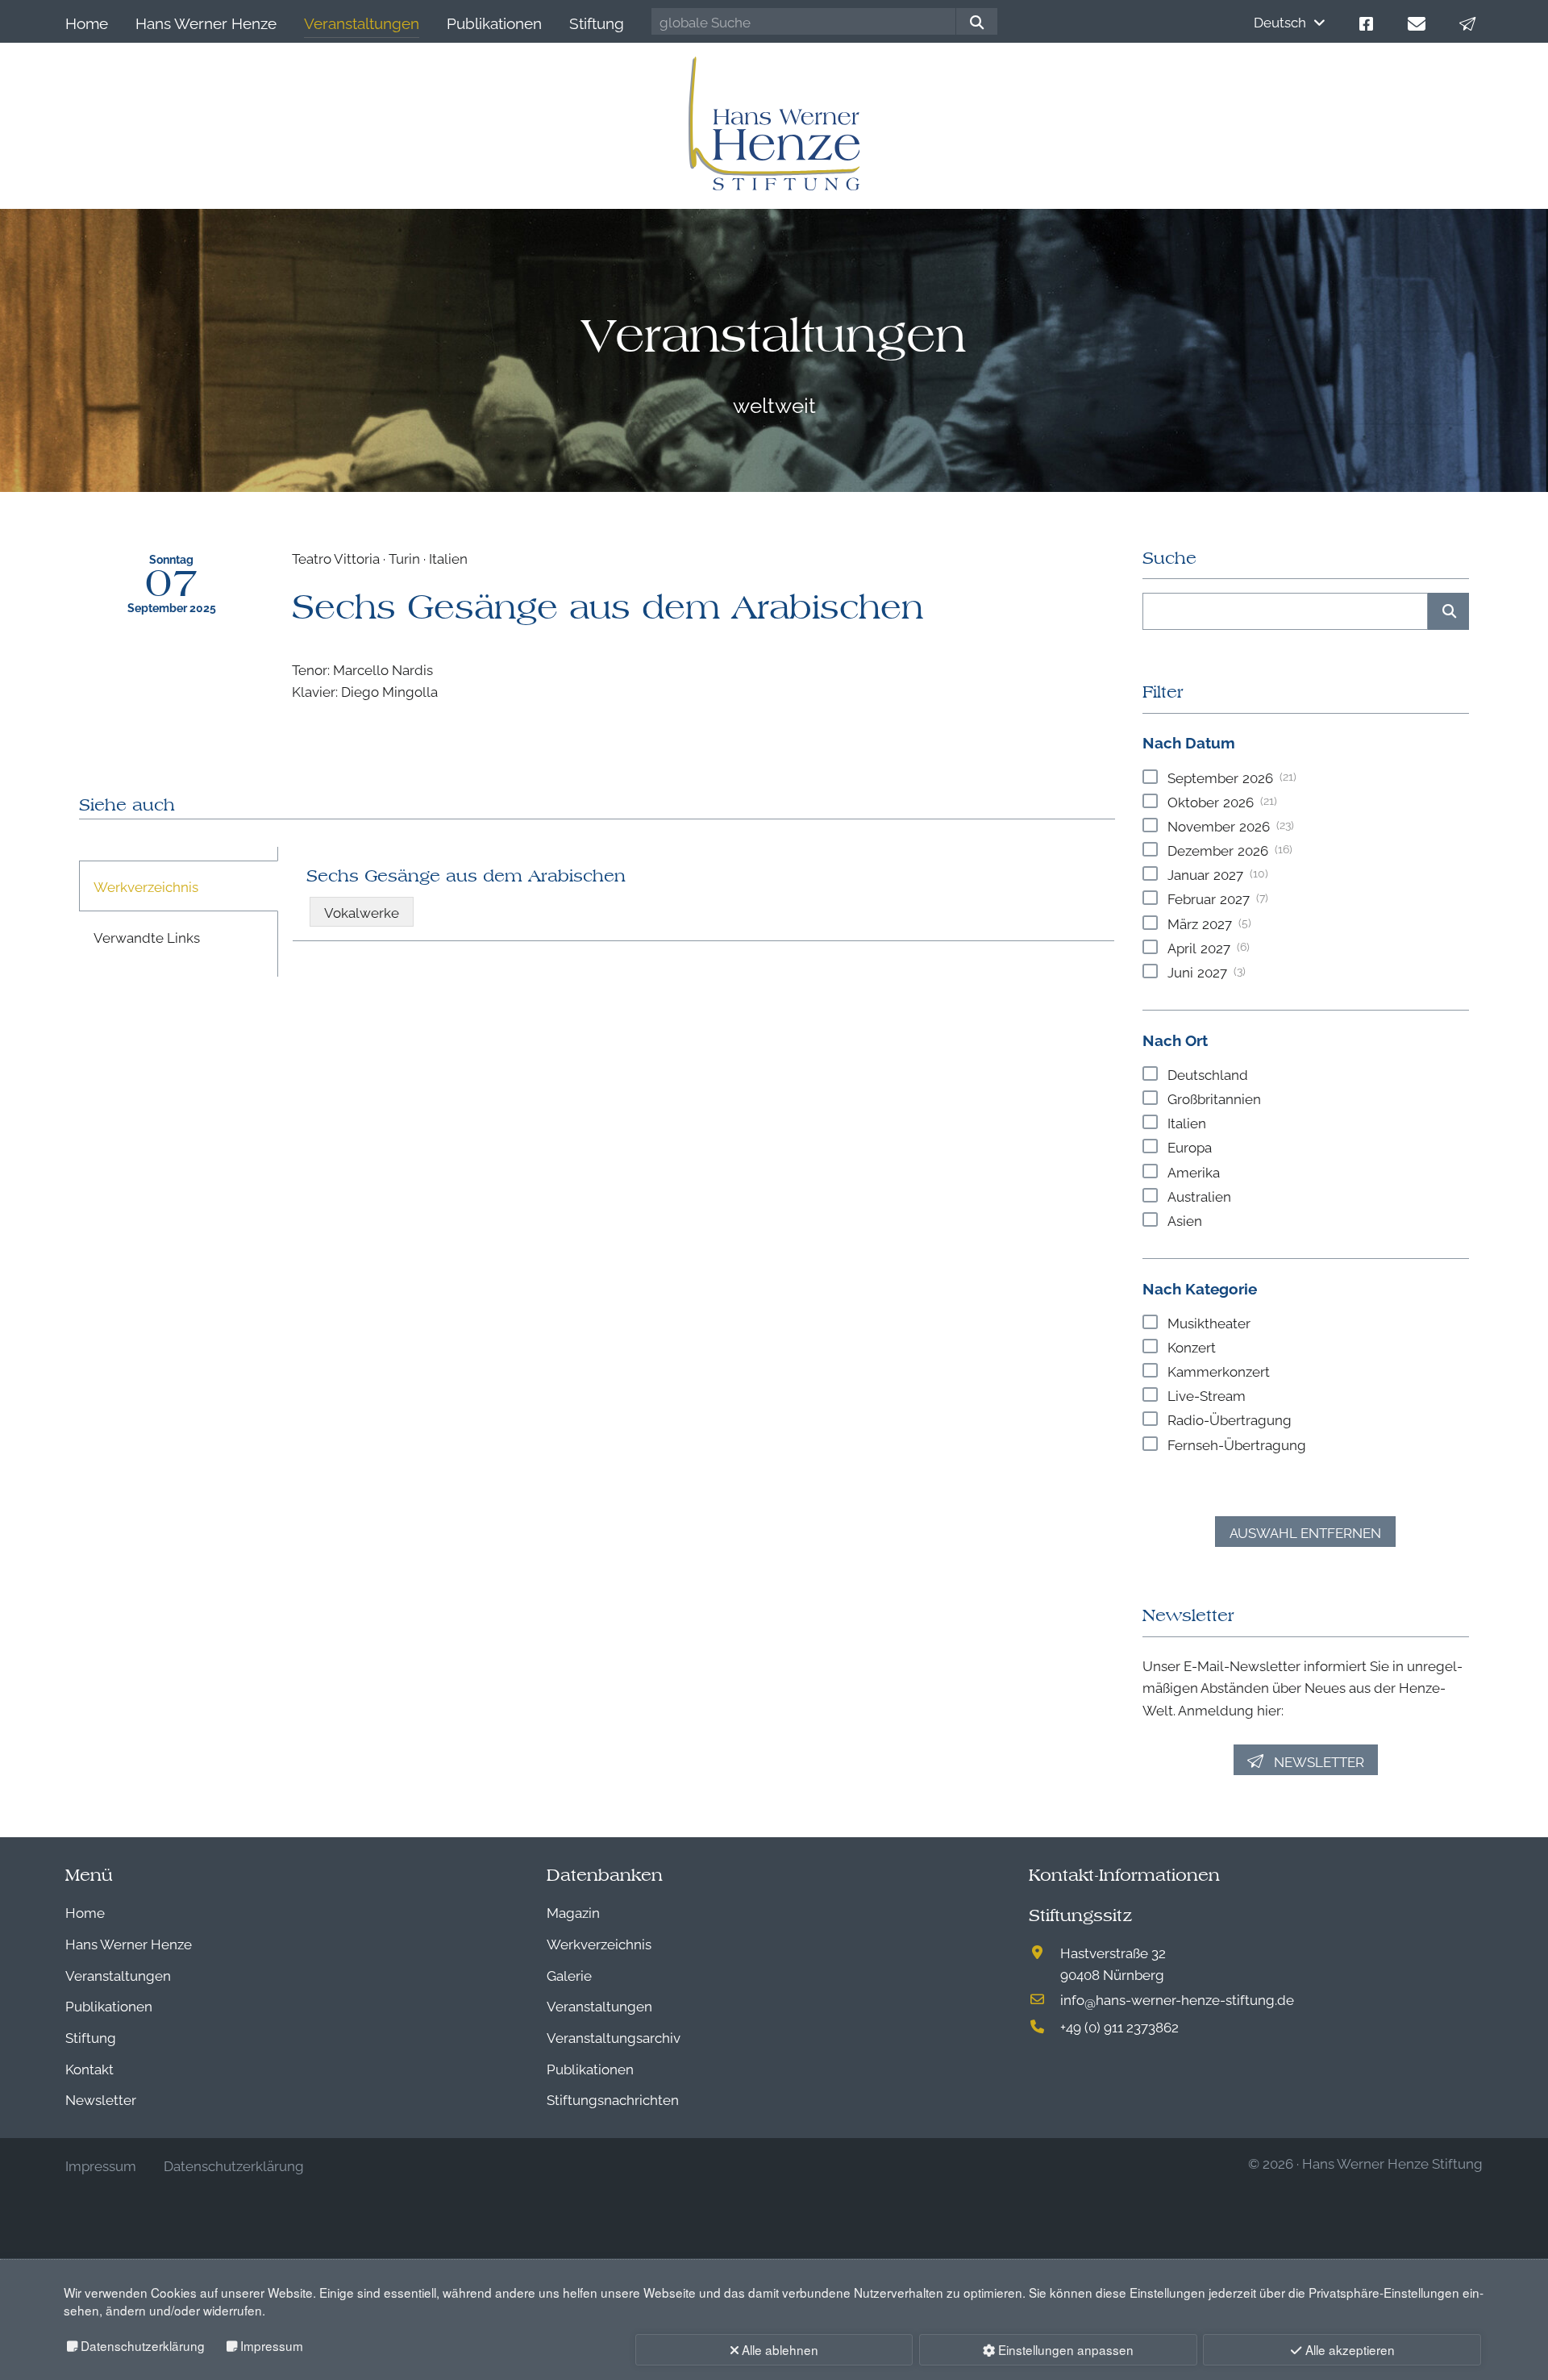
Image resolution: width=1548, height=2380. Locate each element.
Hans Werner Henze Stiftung (1392, 2163)
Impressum (272, 2345)
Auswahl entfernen (1305, 1532)
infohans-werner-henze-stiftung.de (1177, 1999)
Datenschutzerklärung (143, 2345)
